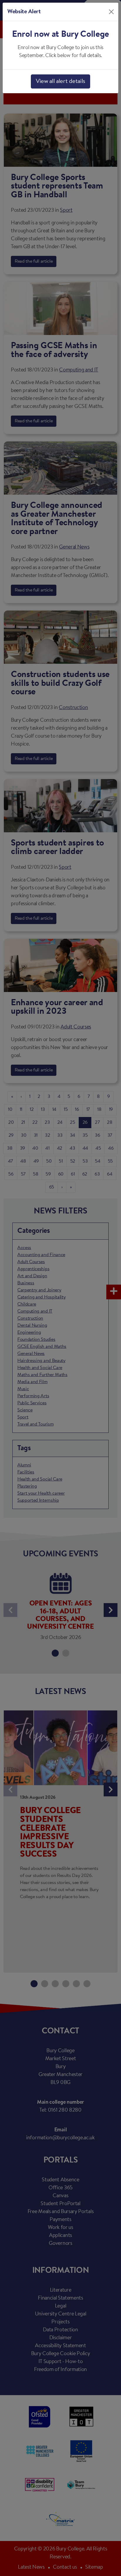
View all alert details (60, 81)
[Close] (111, 12)
